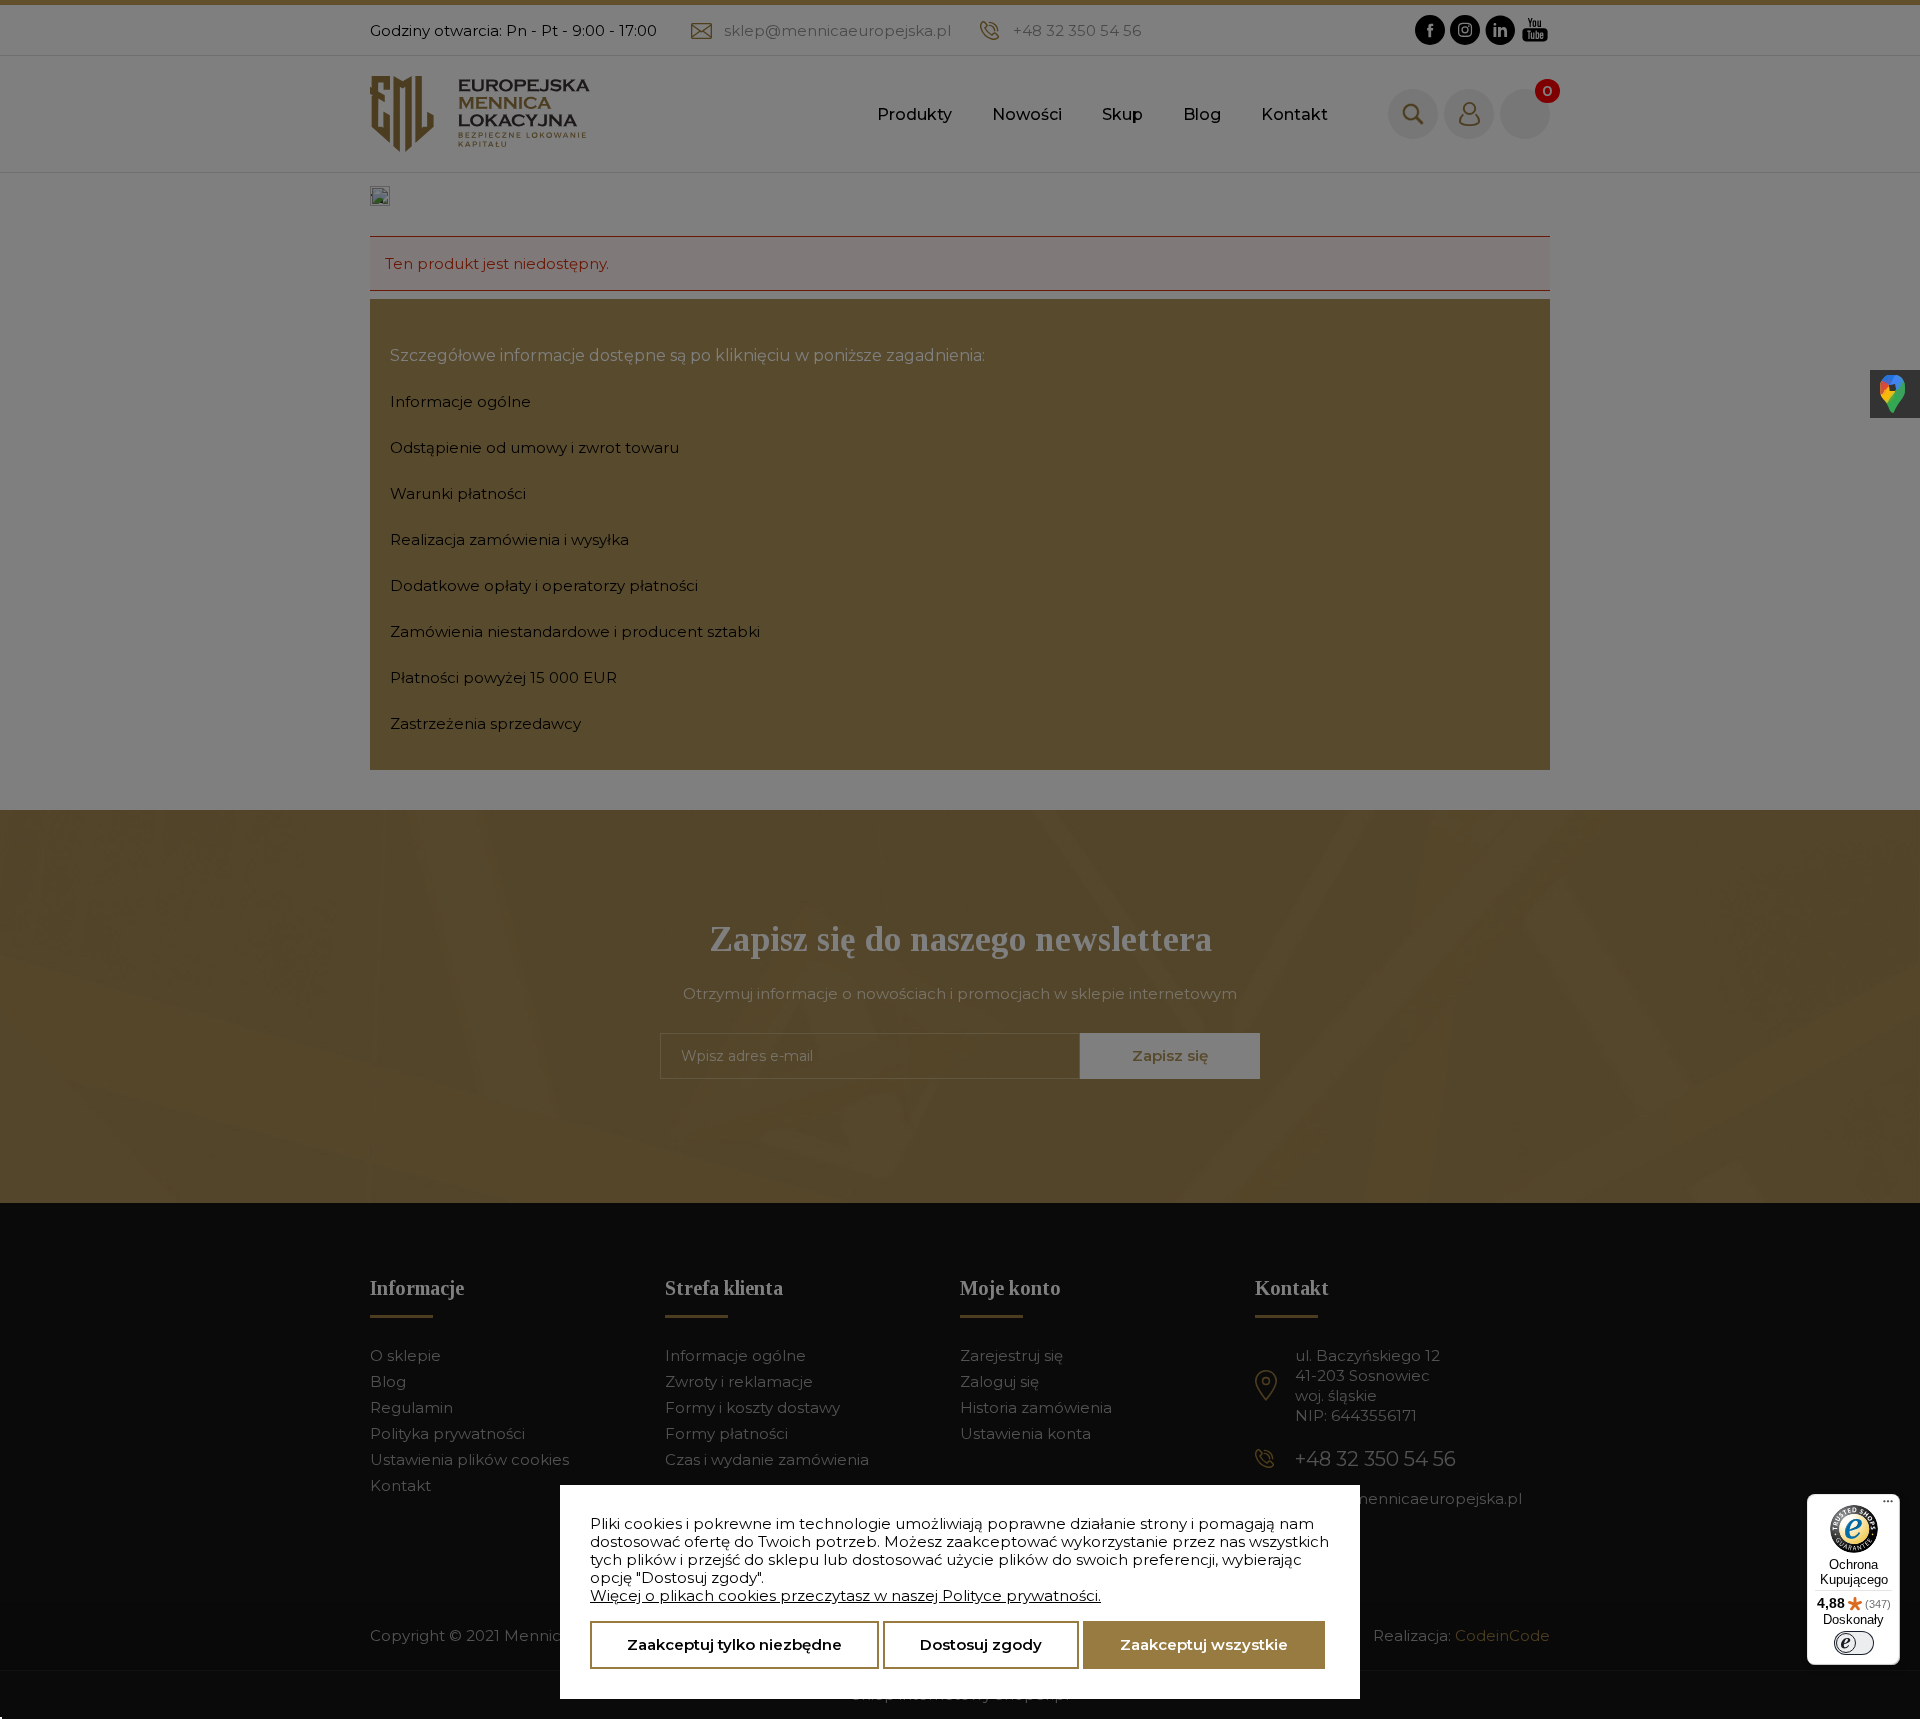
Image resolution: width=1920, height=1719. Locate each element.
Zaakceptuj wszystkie (1204, 1644)
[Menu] (1888, 1506)
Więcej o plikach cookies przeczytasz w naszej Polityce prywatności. (845, 1595)
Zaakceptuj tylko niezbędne (734, 1644)
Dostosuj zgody (981, 1644)
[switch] (1854, 1643)
